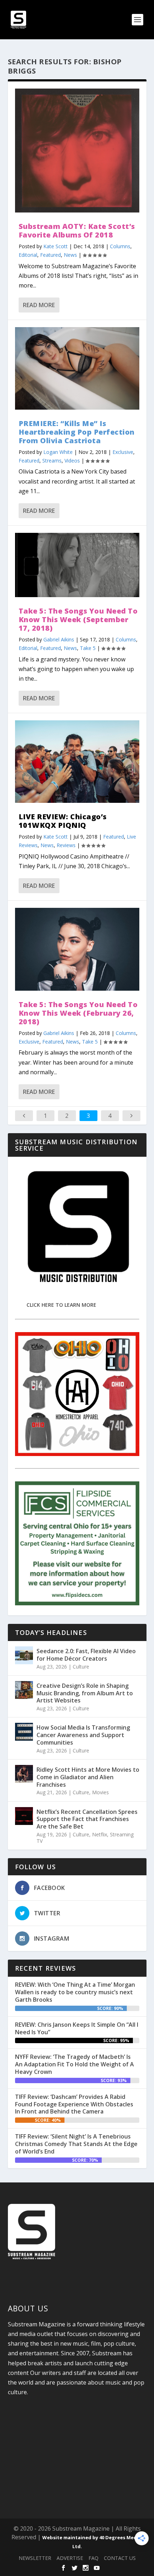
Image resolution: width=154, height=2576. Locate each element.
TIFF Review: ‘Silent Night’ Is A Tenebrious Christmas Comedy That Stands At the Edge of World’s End (76, 2144)
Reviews (66, 845)
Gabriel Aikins (59, 639)
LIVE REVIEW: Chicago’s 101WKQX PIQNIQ (63, 821)
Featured (50, 255)
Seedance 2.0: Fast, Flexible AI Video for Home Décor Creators (86, 1655)
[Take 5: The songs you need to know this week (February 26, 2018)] (77, 949)
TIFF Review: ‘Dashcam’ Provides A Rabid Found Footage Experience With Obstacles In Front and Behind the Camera (74, 2104)
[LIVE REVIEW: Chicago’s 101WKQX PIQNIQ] (77, 762)
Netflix (100, 1834)
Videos (72, 461)
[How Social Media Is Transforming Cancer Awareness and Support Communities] (24, 1732)
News (70, 255)
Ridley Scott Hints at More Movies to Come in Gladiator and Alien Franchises (88, 1777)
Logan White (58, 452)
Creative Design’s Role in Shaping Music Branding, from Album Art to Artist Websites (85, 1693)
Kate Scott (56, 246)
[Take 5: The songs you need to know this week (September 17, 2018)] (77, 565)
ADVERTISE (70, 2558)
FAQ (93, 2558)
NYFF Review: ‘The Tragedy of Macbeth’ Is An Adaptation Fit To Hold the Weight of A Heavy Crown (74, 2064)
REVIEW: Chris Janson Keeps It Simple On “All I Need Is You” (77, 2028)
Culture (81, 1667)
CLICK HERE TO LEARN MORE (61, 1305)
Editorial (28, 255)
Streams (52, 461)
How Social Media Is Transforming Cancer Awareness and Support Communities (83, 1735)
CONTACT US (120, 2558)
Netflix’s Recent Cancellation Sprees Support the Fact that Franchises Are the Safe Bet (87, 1819)
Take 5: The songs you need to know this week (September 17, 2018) (78, 619)
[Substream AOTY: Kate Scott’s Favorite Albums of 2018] (77, 151)
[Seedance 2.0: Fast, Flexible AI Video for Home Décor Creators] (24, 1655)
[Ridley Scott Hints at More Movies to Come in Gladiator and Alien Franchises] (24, 1774)
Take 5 (88, 648)
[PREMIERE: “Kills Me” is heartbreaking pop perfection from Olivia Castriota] (77, 368)
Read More (39, 305)
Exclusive (123, 452)
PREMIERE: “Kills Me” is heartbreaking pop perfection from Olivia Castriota (77, 432)
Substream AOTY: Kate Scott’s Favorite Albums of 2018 (77, 231)
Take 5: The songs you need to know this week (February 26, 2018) (78, 1013)
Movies (100, 1792)
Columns (120, 246)
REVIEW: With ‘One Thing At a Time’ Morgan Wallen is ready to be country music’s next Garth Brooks (75, 1992)
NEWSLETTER (35, 2558)
